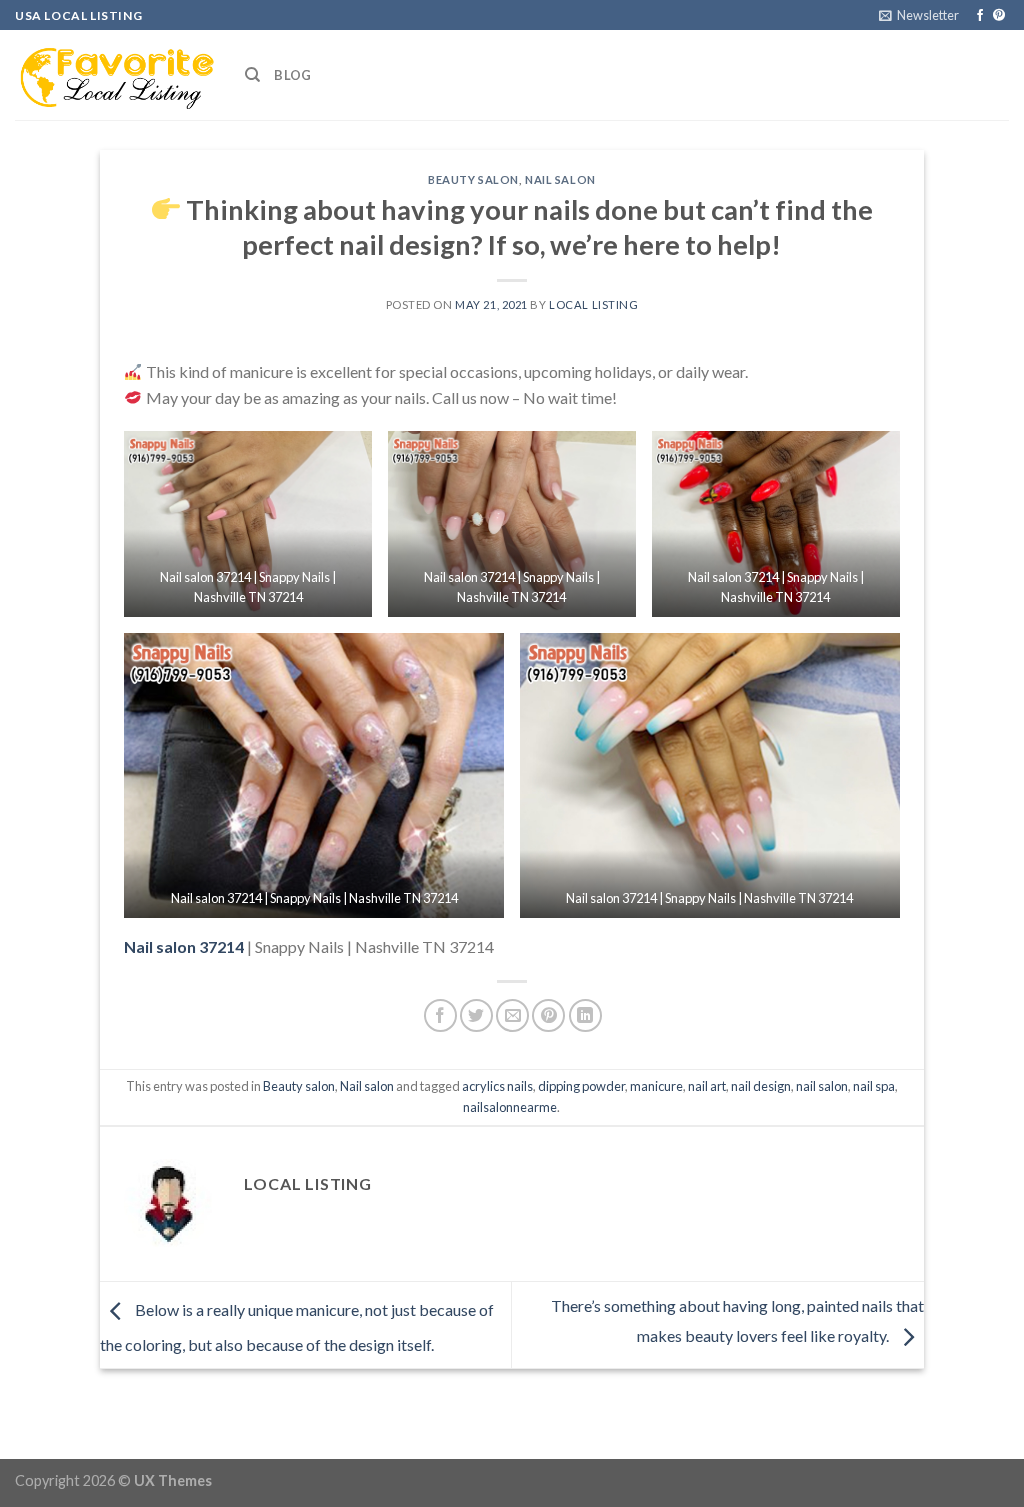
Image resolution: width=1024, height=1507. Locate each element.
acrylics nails (497, 1086)
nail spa (874, 1086)
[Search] (252, 75)
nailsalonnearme (510, 1107)
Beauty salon (473, 179)
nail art (707, 1086)
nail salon (822, 1086)
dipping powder (581, 1086)
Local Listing (593, 304)
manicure (656, 1086)
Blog (292, 75)
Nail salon (560, 179)
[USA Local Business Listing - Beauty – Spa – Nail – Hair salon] (115, 75)
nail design (761, 1086)
